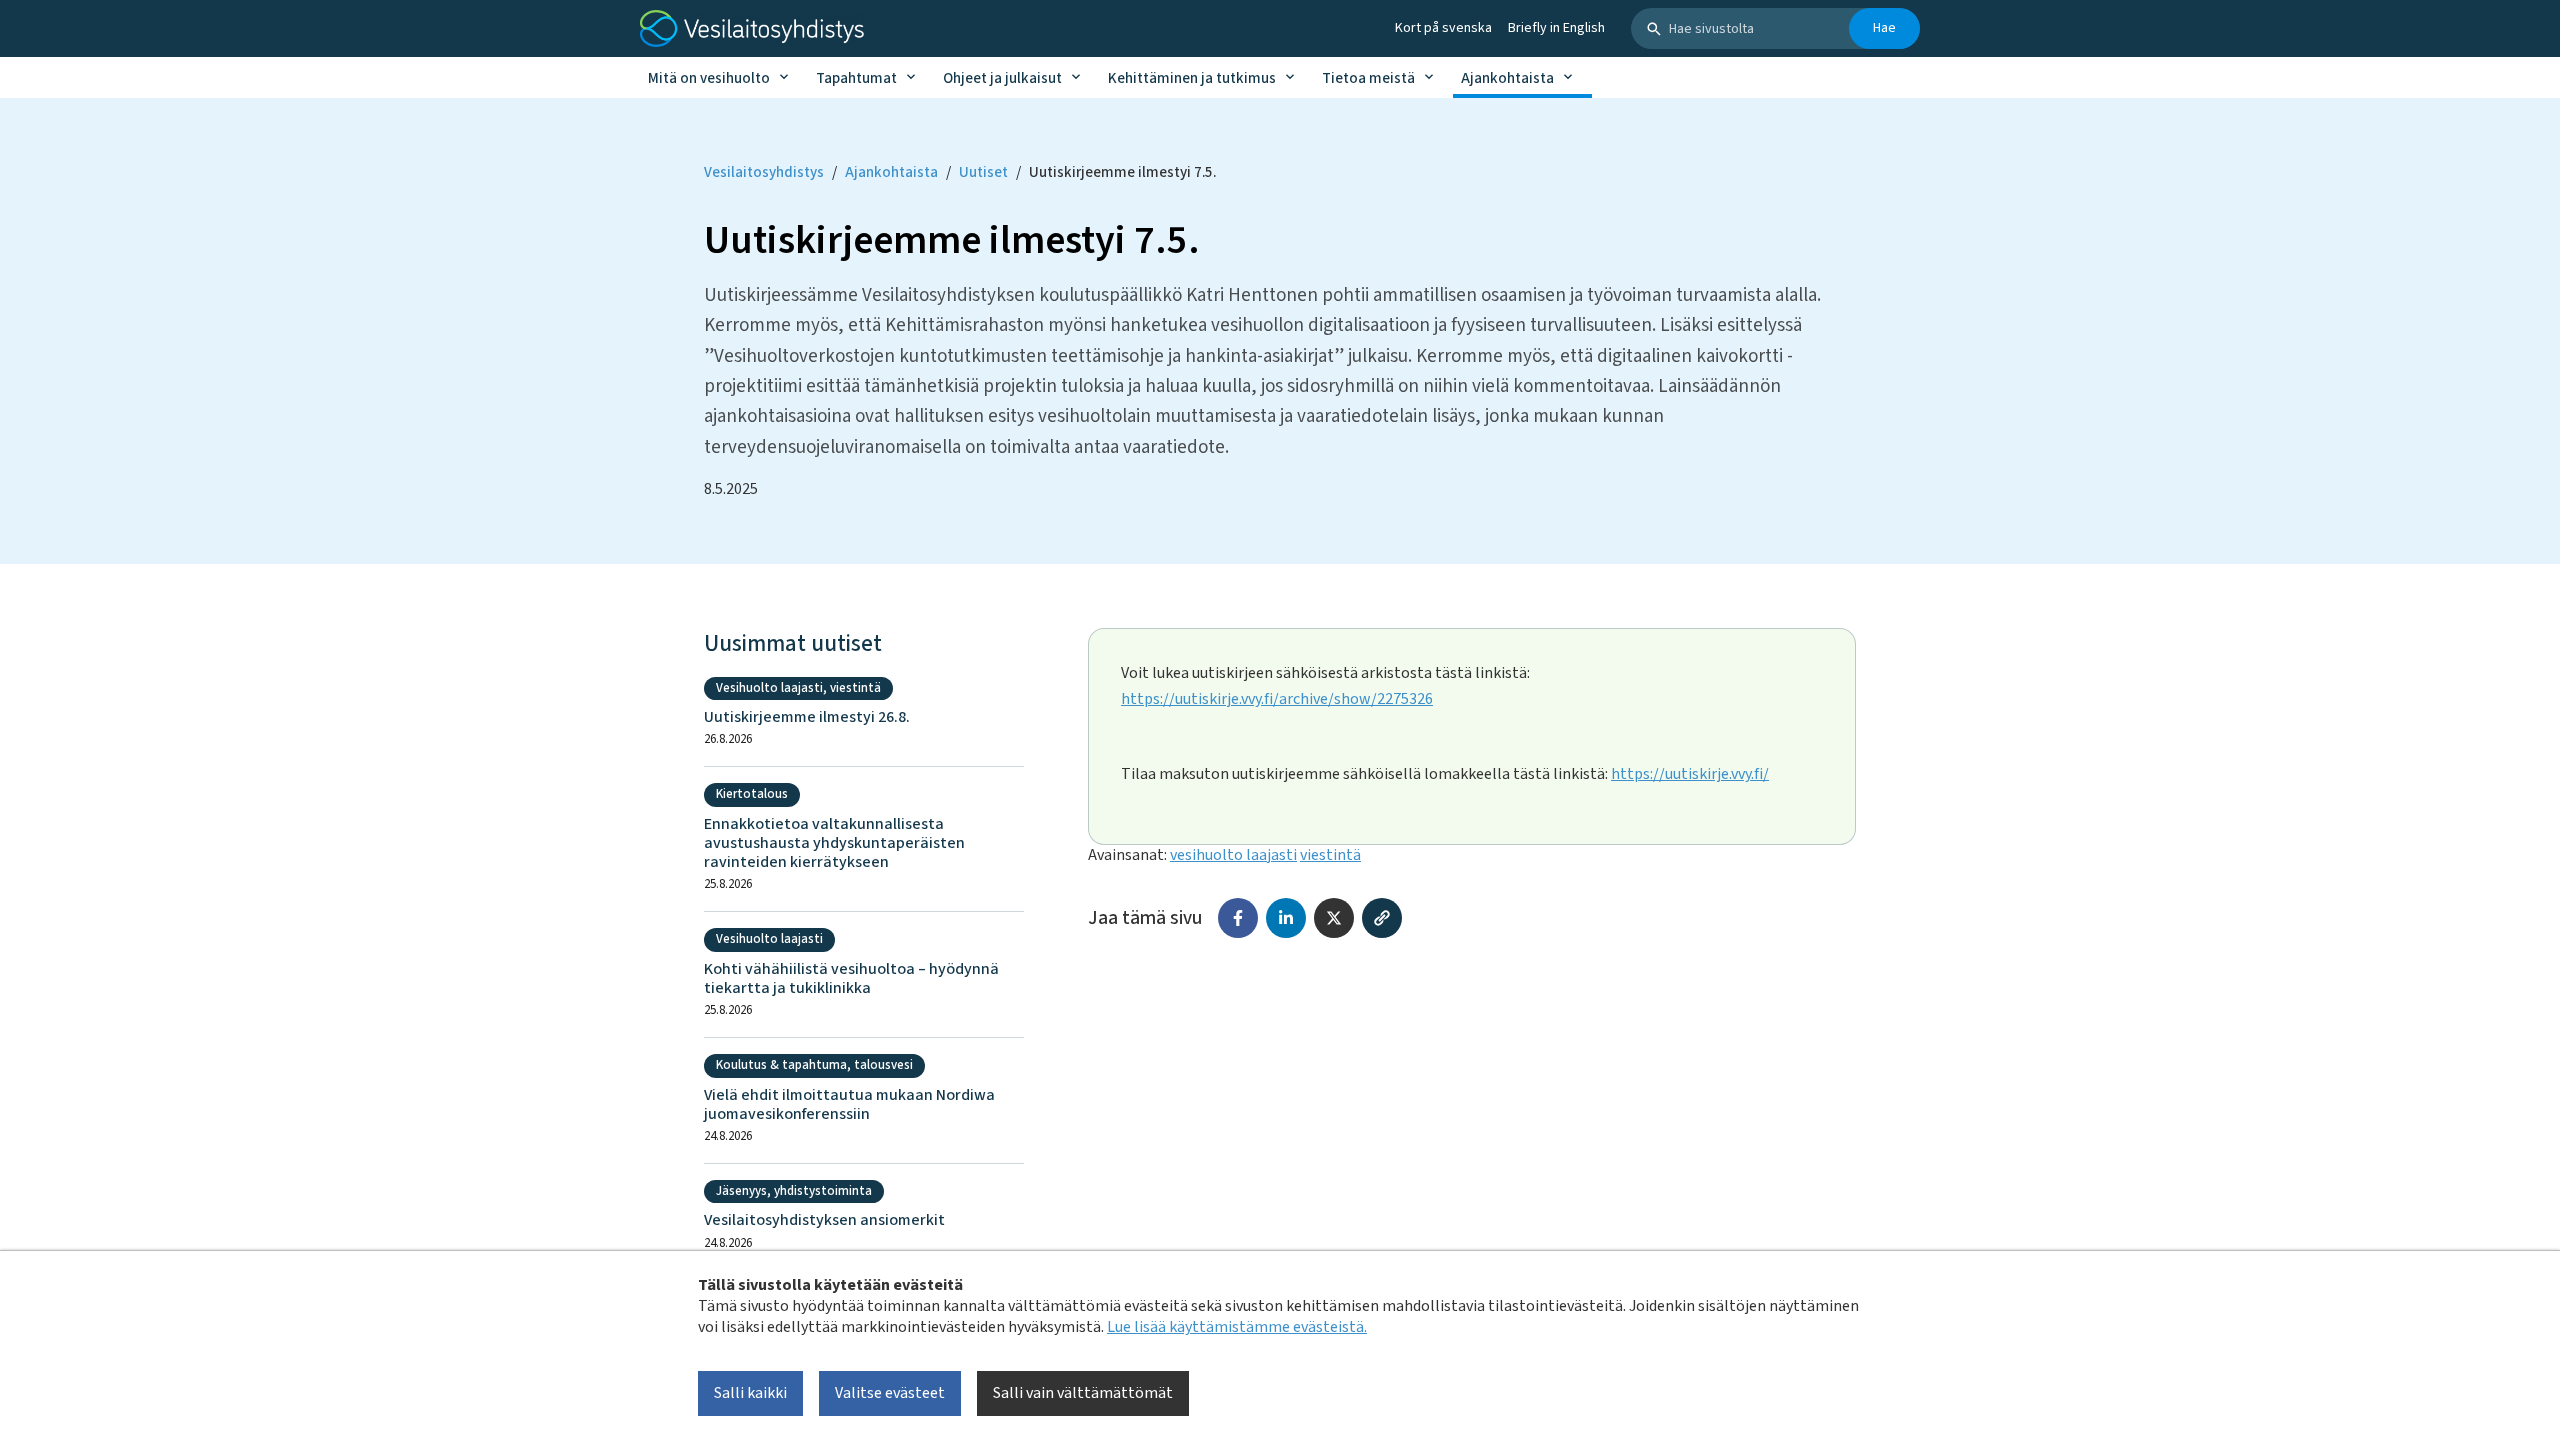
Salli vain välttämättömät (1083, 1393)
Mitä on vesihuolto (709, 78)
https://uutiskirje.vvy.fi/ (1690, 774)
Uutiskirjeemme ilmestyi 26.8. (807, 717)
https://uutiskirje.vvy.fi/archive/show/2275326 (1277, 699)
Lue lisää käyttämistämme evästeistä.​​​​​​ (1237, 1327)
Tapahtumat (856, 78)
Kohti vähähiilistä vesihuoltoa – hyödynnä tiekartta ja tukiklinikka (851, 979)
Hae (1884, 28)
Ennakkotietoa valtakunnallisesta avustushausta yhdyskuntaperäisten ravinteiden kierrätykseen (834, 844)
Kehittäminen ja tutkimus (1192, 78)
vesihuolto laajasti (1233, 855)
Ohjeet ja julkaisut (1002, 78)
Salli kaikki (750, 1393)
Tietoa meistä (1368, 78)
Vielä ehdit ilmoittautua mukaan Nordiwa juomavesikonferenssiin (849, 1105)
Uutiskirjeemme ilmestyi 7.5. (1122, 172)
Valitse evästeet (890, 1393)
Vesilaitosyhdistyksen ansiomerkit (824, 1220)
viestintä (1330, 855)
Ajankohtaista (1507, 78)
